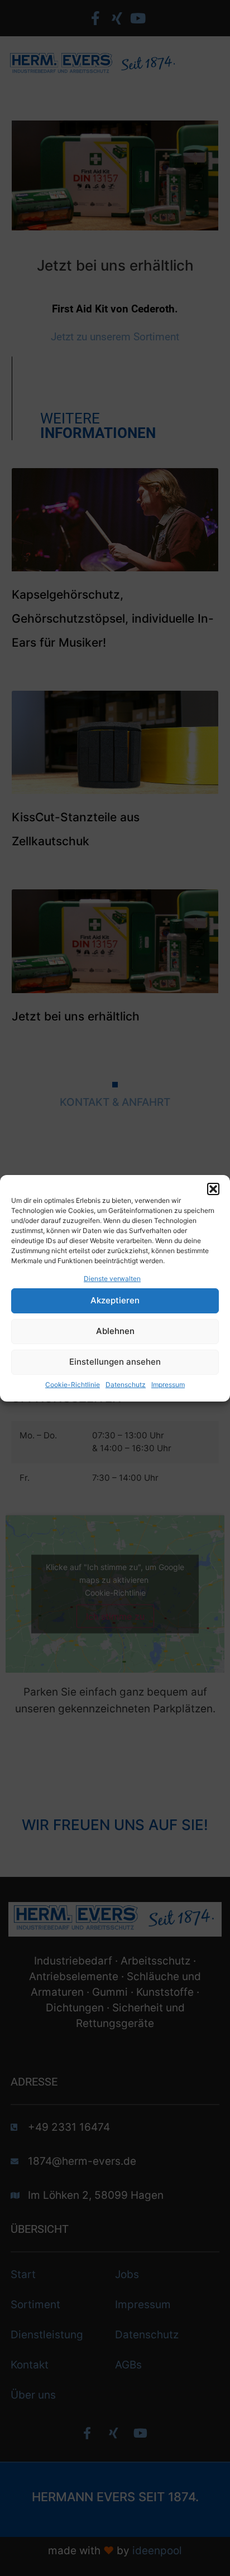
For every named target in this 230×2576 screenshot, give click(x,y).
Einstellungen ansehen (115, 1362)
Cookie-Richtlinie (73, 1385)
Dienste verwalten (112, 1279)
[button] (213, 1189)
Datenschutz (126, 1385)
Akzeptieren (115, 1300)
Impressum (168, 1385)
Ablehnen (115, 1331)
